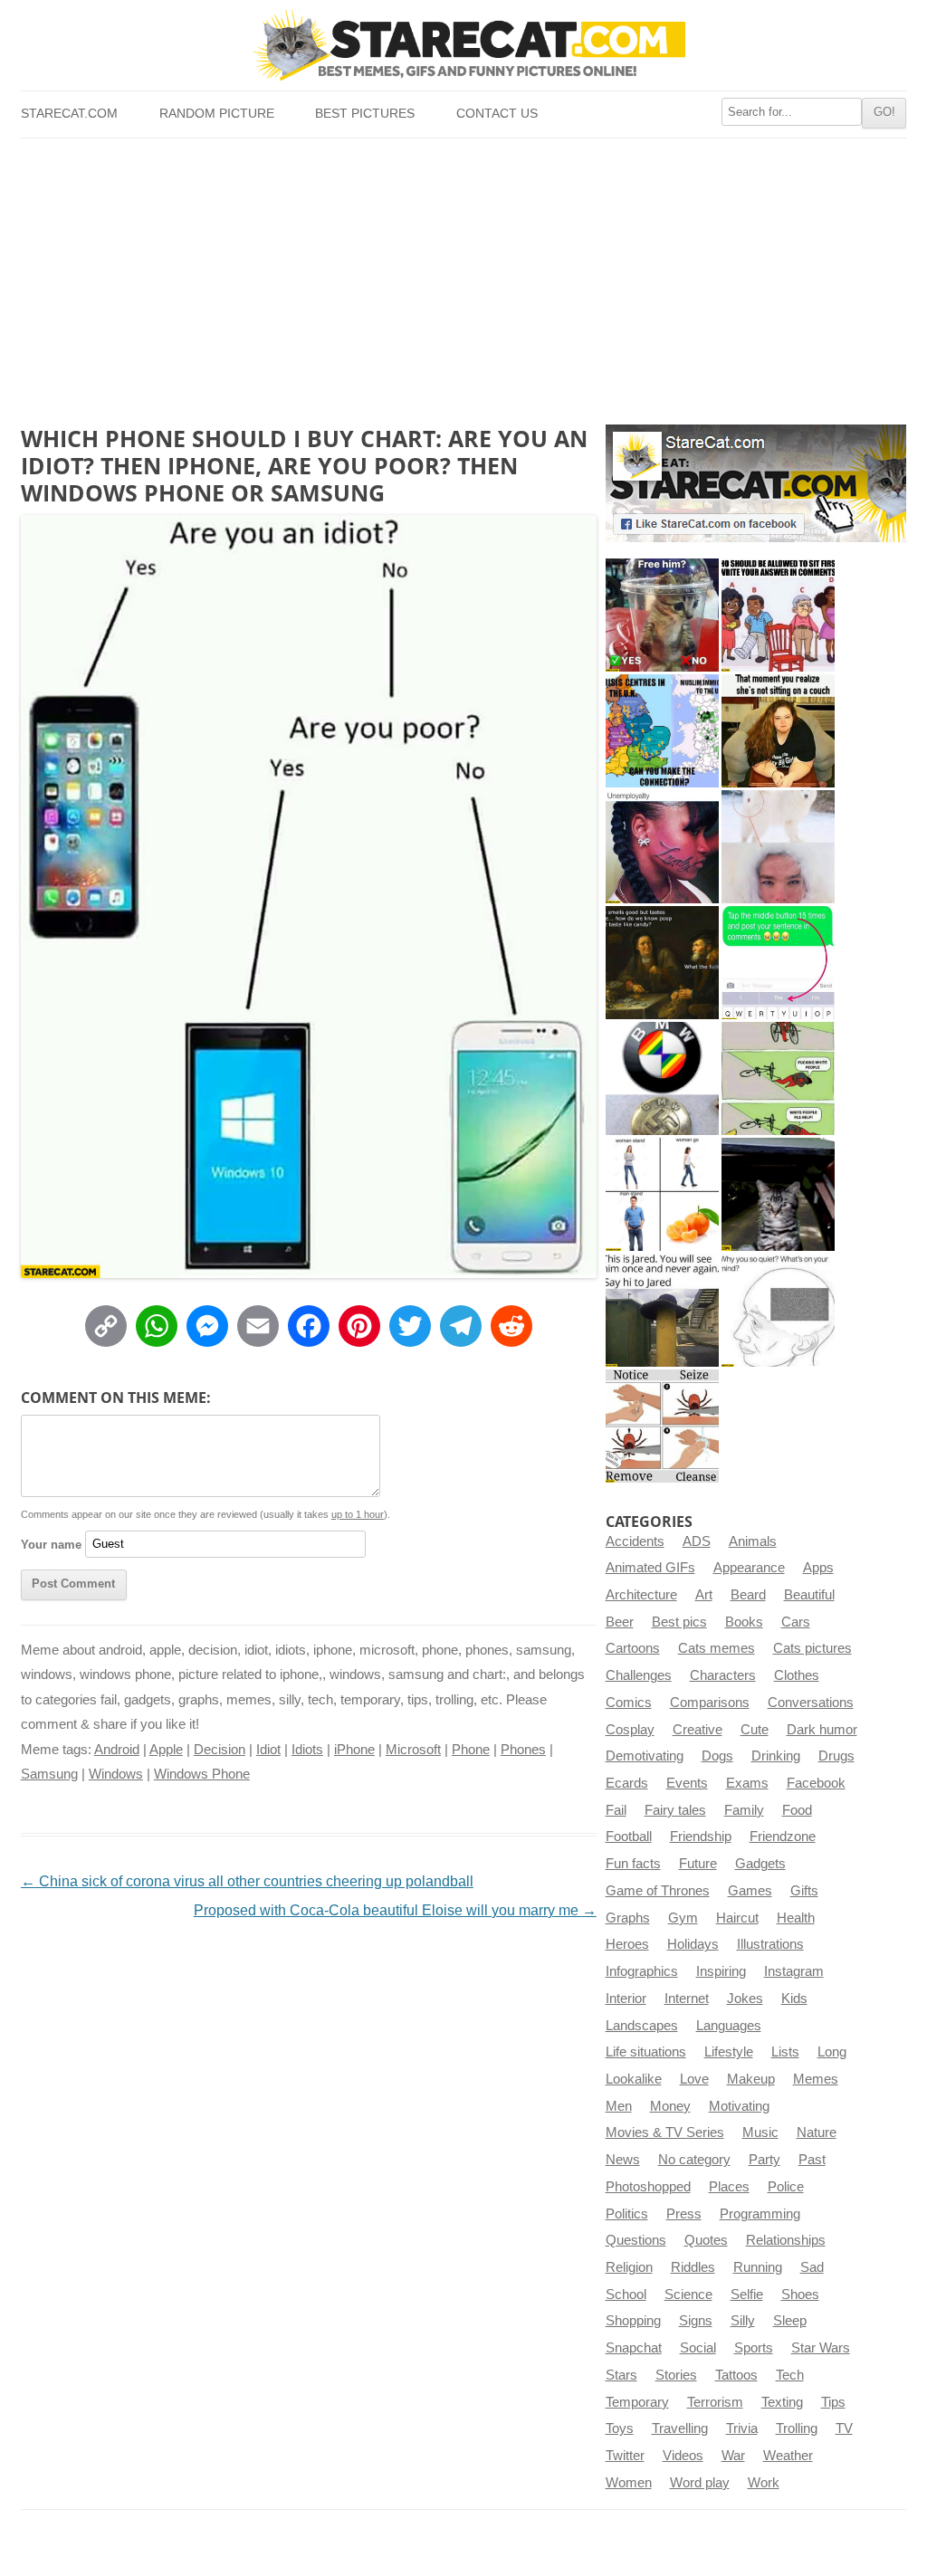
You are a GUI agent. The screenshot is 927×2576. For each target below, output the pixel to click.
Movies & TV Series (665, 2132)
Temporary (637, 2402)
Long (832, 2052)
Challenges (639, 1675)
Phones (523, 1750)
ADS (697, 1541)
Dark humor (822, 1730)
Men (619, 2106)
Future (698, 1864)
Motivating (739, 2106)
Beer (620, 1622)
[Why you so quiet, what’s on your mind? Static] (778, 1310)
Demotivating (645, 1756)
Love (694, 2079)
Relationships (786, 2240)
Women (629, 2483)
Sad (812, 2267)
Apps (818, 1568)
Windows (116, 1774)
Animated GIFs (650, 1568)
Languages (729, 2026)
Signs (696, 2321)
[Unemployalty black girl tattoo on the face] (662, 847)
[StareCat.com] (463, 44)
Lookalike (634, 2079)
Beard (748, 1595)
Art (704, 1595)
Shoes (800, 2295)
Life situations (646, 2052)
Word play (700, 2483)
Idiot (268, 1750)
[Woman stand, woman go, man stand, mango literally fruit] (662, 1194)
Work (764, 2483)
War (733, 2456)
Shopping (633, 2321)
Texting (782, 2402)
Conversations (811, 1703)
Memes (816, 2079)
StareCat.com (69, 114)
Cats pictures (812, 1648)
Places (729, 2187)
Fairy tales (675, 1810)
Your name (51, 1544)
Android (117, 1750)
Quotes (706, 2240)
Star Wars (821, 2348)
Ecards (627, 1783)
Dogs (717, 1756)
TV (844, 2428)
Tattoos (736, 2375)
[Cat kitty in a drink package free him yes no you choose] (662, 615)
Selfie (747, 2295)
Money (670, 2106)
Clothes (797, 1675)
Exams (747, 1783)
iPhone (354, 1750)
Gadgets (760, 1864)
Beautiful (809, 1595)
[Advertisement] (463, 274)
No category (694, 2160)
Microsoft (413, 1750)
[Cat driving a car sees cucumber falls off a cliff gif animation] (778, 1194)
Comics (629, 1703)
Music (760, 2132)
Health (796, 1918)
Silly (743, 2321)
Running (758, 2267)
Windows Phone (202, 1774)
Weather (788, 2456)
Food (797, 1810)
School (626, 2295)
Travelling (680, 2428)
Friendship (701, 1837)
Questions (636, 2240)
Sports (754, 2348)
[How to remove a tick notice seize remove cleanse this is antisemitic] (662, 1426)
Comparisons (710, 1703)
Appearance (749, 1568)
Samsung (49, 1774)
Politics (627, 2214)
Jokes (745, 1999)
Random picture (217, 114)
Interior (626, 1999)
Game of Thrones (658, 1891)
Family (744, 1810)
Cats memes (717, 1648)
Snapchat (634, 2348)
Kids (794, 1999)
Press (684, 2214)
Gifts (804, 1891)
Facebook (816, 1783)
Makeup (751, 2079)
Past (812, 2160)
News (623, 2160)
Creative (698, 1730)
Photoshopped (648, 2187)
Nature (817, 2132)
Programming (760, 2214)
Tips (833, 2402)
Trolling (797, 2428)
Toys (620, 2428)
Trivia (742, 2428)
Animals (753, 1541)
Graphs (628, 1918)
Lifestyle (729, 2052)
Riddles (693, 2267)
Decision (220, 1750)
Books (744, 1622)
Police (786, 2187)
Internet (687, 1999)
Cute (755, 1730)
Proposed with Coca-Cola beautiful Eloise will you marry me (395, 1910)
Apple (166, 1750)
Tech (790, 2375)
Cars (796, 1622)
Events (687, 1783)
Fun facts (633, 1864)
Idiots (307, 1750)
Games (750, 1891)
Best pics (679, 1622)
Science (688, 2295)
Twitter (625, 2456)
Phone (471, 1750)
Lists (785, 2052)
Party (765, 2160)
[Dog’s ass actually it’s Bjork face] (778, 847)
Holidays (693, 1944)
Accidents (635, 1541)
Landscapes (642, 2026)
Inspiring (721, 1971)
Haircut (737, 1918)
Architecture (641, 1595)
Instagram (794, 1971)
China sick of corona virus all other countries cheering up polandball (247, 1881)
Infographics (642, 1971)
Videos (683, 2456)
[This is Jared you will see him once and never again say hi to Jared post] (662, 1310)
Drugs (836, 1756)
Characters (723, 1675)
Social (698, 2348)
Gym (683, 1918)
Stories (676, 2375)
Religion (629, 2267)
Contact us (497, 114)
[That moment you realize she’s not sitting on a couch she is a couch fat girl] (778, 731)
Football (629, 1837)
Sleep (790, 2321)
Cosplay (630, 1730)
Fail (616, 1810)
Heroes (627, 1944)
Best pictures (365, 114)
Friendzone (783, 1837)
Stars (621, 2375)
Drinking (776, 1756)
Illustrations (770, 1944)
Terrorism (715, 2402)
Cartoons (633, 1648)
